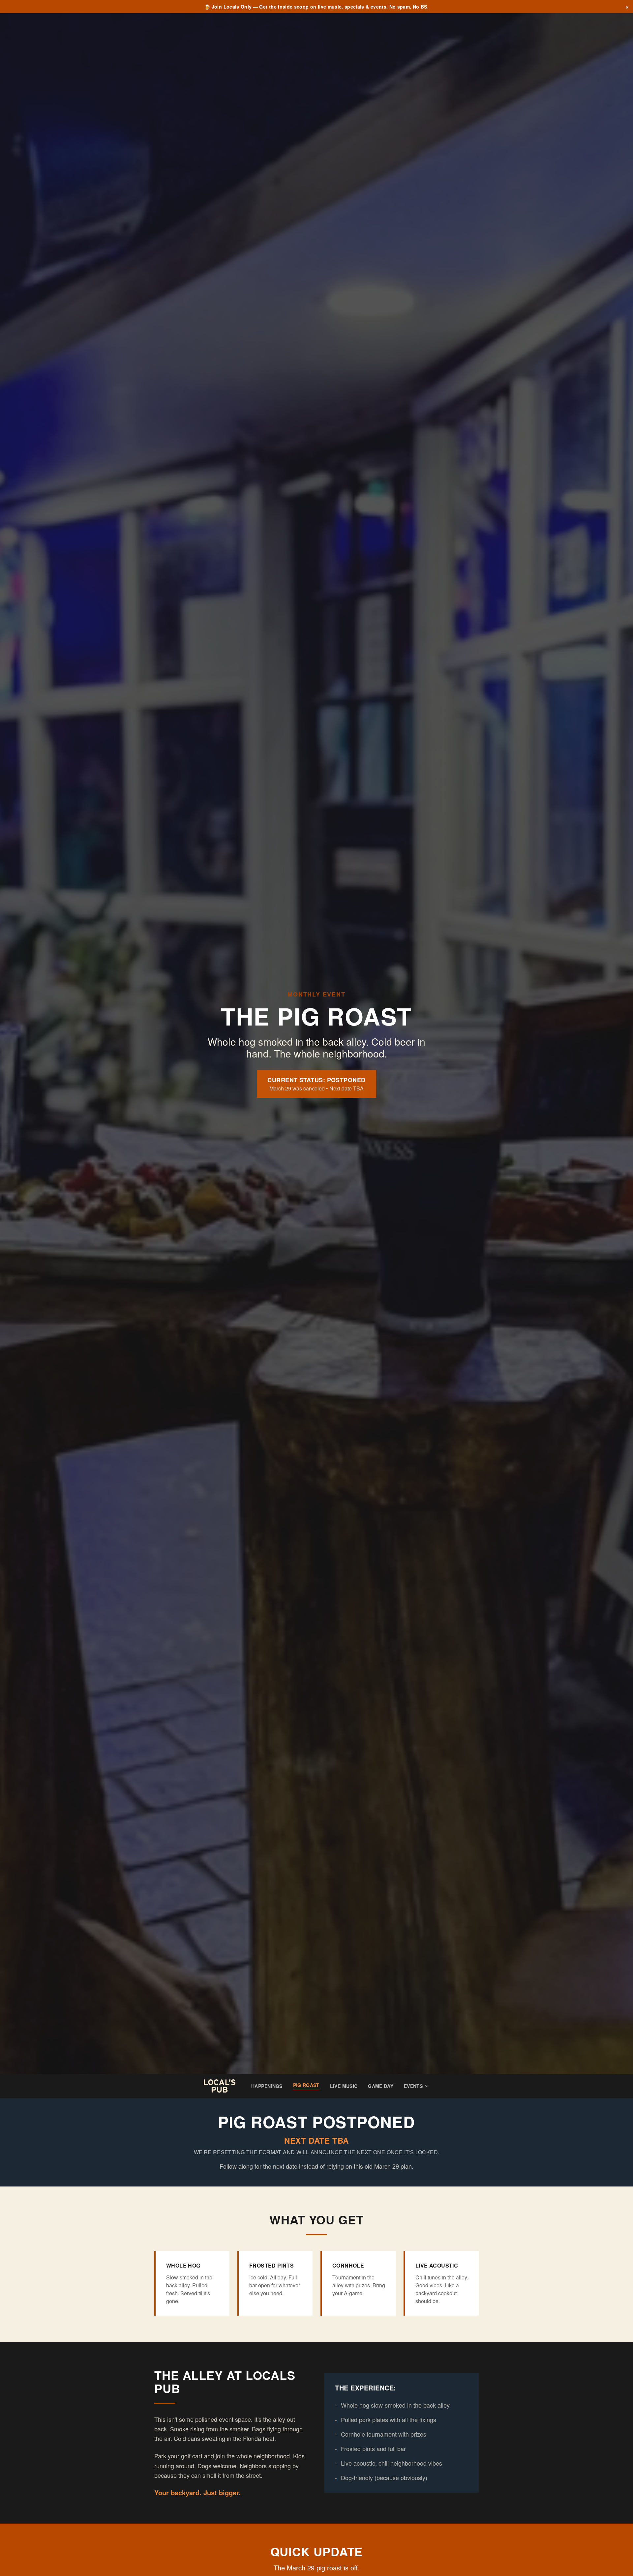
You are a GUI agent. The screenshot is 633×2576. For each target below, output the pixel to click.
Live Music (344, 2086)
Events (413, 2086)
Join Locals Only (232, 7)
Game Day (381, 2086)
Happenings (267, 2086)
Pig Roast (306, 2085)
